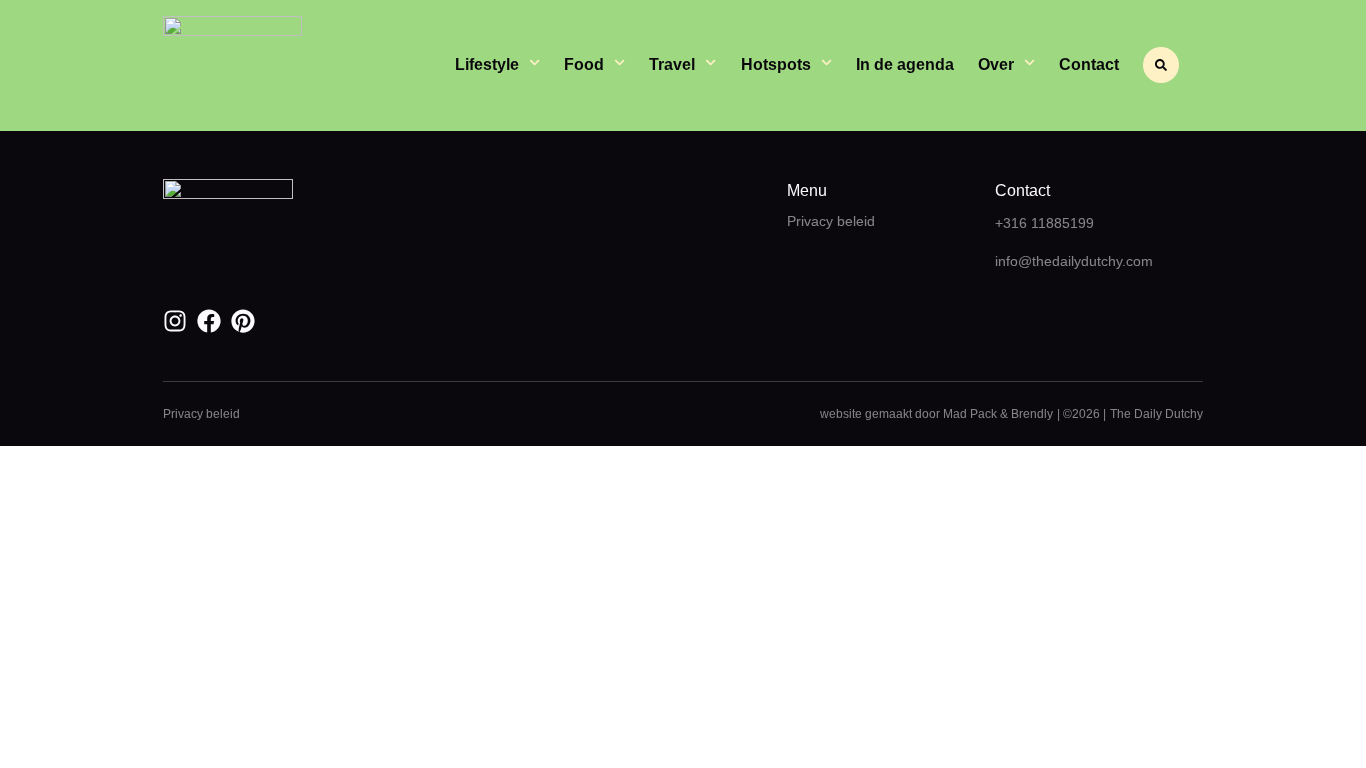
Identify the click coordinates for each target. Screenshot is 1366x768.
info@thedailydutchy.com (1074, 261)
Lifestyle (487, 64)
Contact (1089, 64)
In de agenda (905, 64)
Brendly (1032, 414)
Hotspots (776, 64)
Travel (672, 64)
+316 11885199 (1044, 223)
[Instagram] (175, 321)
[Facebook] (209, 321)
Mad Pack (970, 414)
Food (584, 64)
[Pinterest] (243, 321)
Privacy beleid (831, 221)
